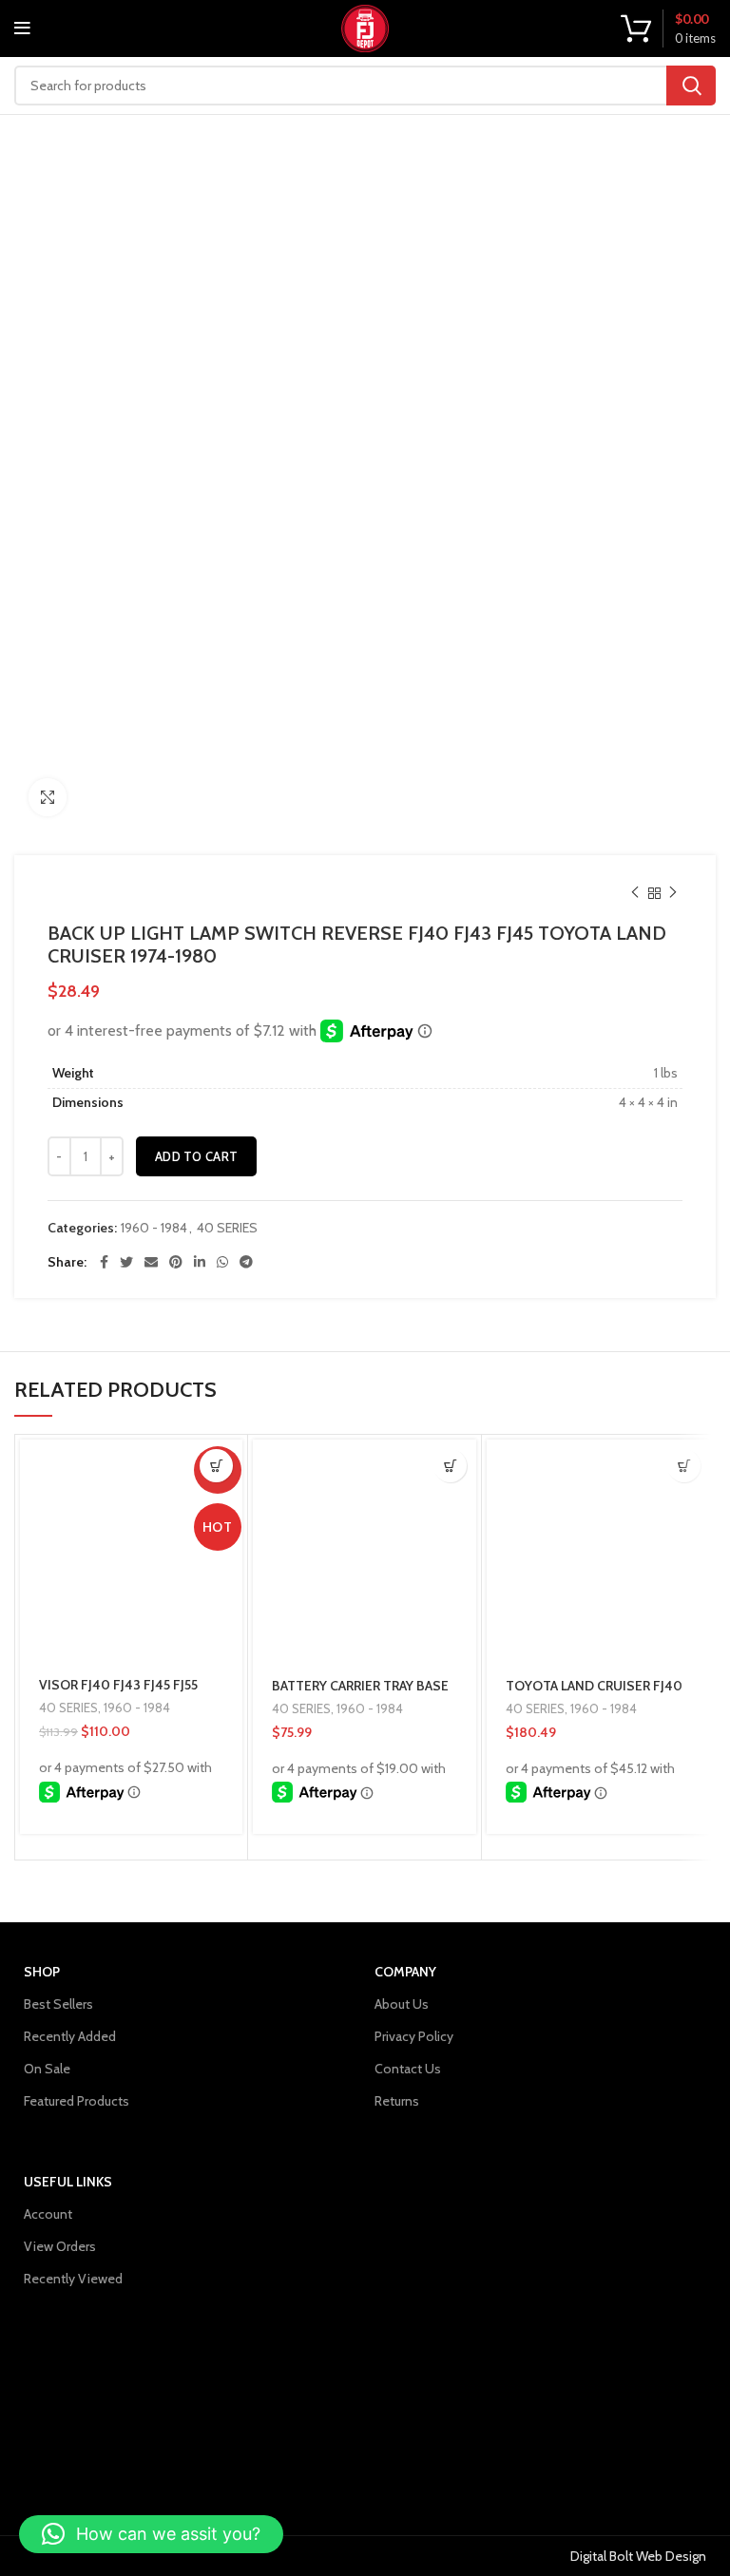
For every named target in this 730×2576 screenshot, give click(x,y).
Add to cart (196, 1156)
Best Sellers (58, 2004)
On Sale (47, 2069)
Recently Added (70, 2036)
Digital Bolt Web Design (638, 2556)
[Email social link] (151, 1262)
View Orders (60, 2246)
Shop (42, 1972)
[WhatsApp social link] (222, 1262)
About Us (402, 2004)
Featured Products (77, 2101)
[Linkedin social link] (200, 1262)
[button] (216, 1466)
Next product (673, 893)
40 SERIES (227, 1228)
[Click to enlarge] (48, 797)
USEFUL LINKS (68, 2182)
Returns (397, 2101)
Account (48, 2214)
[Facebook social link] (104, 1262)
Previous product (635, 893)
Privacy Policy (414, 2036)
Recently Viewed (73, 2279)
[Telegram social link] (246, 1262)
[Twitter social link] (126, 1262)
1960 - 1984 (154, 1228)
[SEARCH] (691, 86)
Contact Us (408, 2069)
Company (405, 1972)
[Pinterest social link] (176, 1262)
